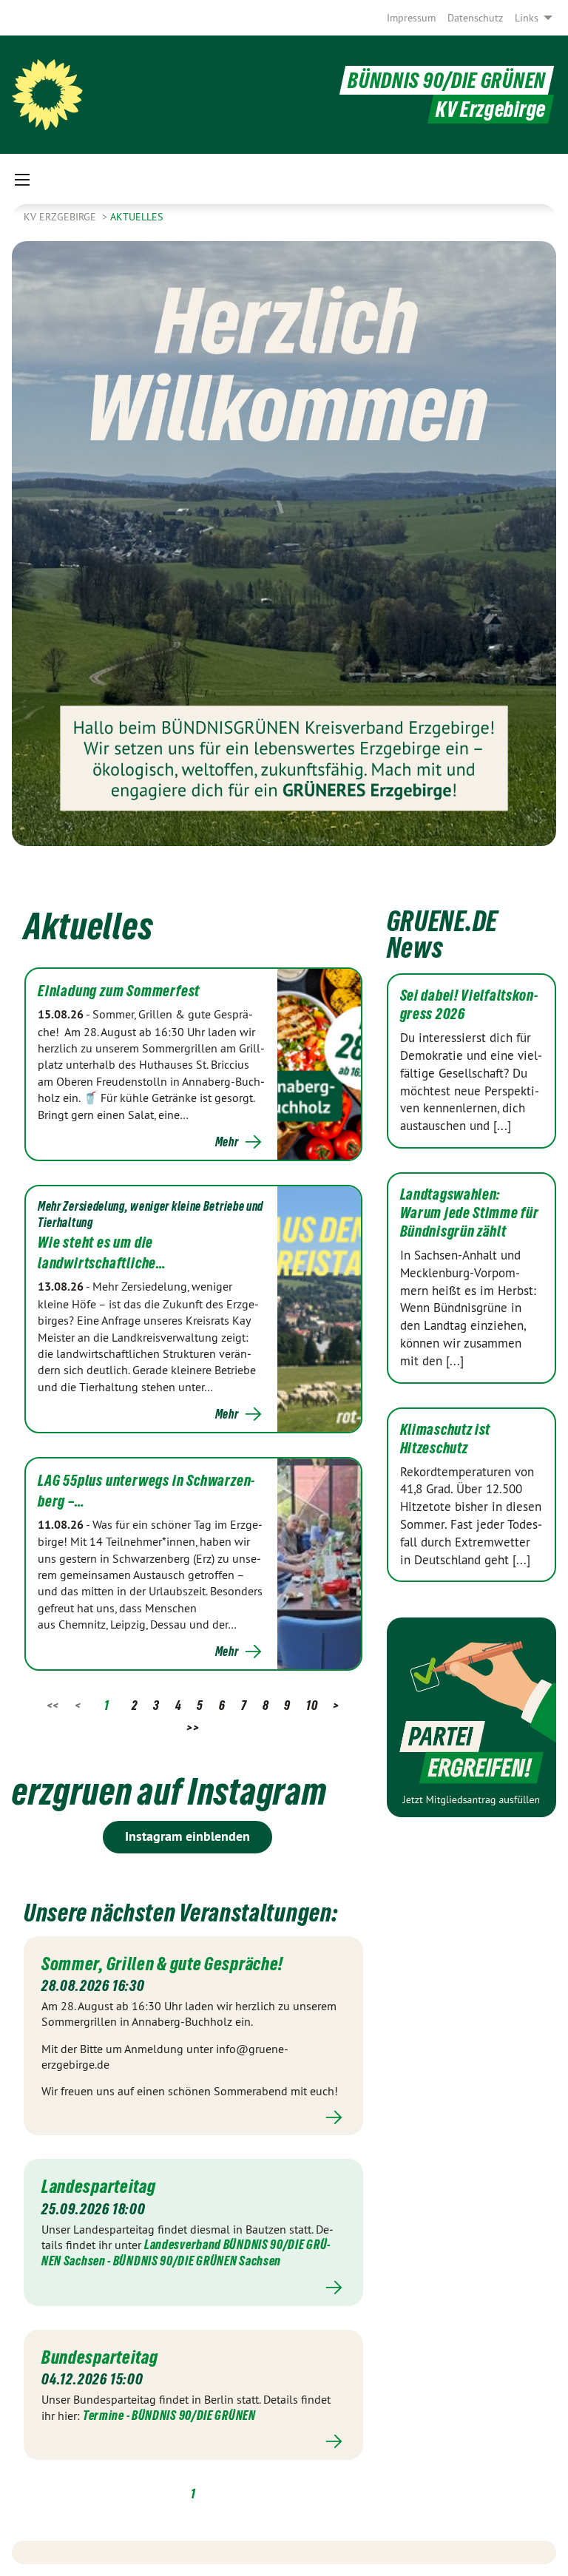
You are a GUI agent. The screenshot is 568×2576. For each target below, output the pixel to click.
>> (193, 1727)
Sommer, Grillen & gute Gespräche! (164, 1964)
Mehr (227, 1142)
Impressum (411, 18)
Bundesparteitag (100, 2357)
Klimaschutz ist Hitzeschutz (446, 1439)
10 (312, 1705)
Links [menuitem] (527, 18)
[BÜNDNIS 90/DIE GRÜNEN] (47, 95)
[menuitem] (411, 18)
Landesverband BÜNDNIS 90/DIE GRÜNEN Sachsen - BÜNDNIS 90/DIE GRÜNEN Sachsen (186, 2252)
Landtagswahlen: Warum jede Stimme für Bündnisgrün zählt (470, 1213)
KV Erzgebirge (61, 217)
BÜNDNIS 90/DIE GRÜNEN (447, 80)
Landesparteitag (99, 2186)
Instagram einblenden (187, 1836)
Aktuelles (136, 217)
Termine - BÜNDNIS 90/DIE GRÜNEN (169, 2415)
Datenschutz (475, 18)
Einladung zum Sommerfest (119, 991)
